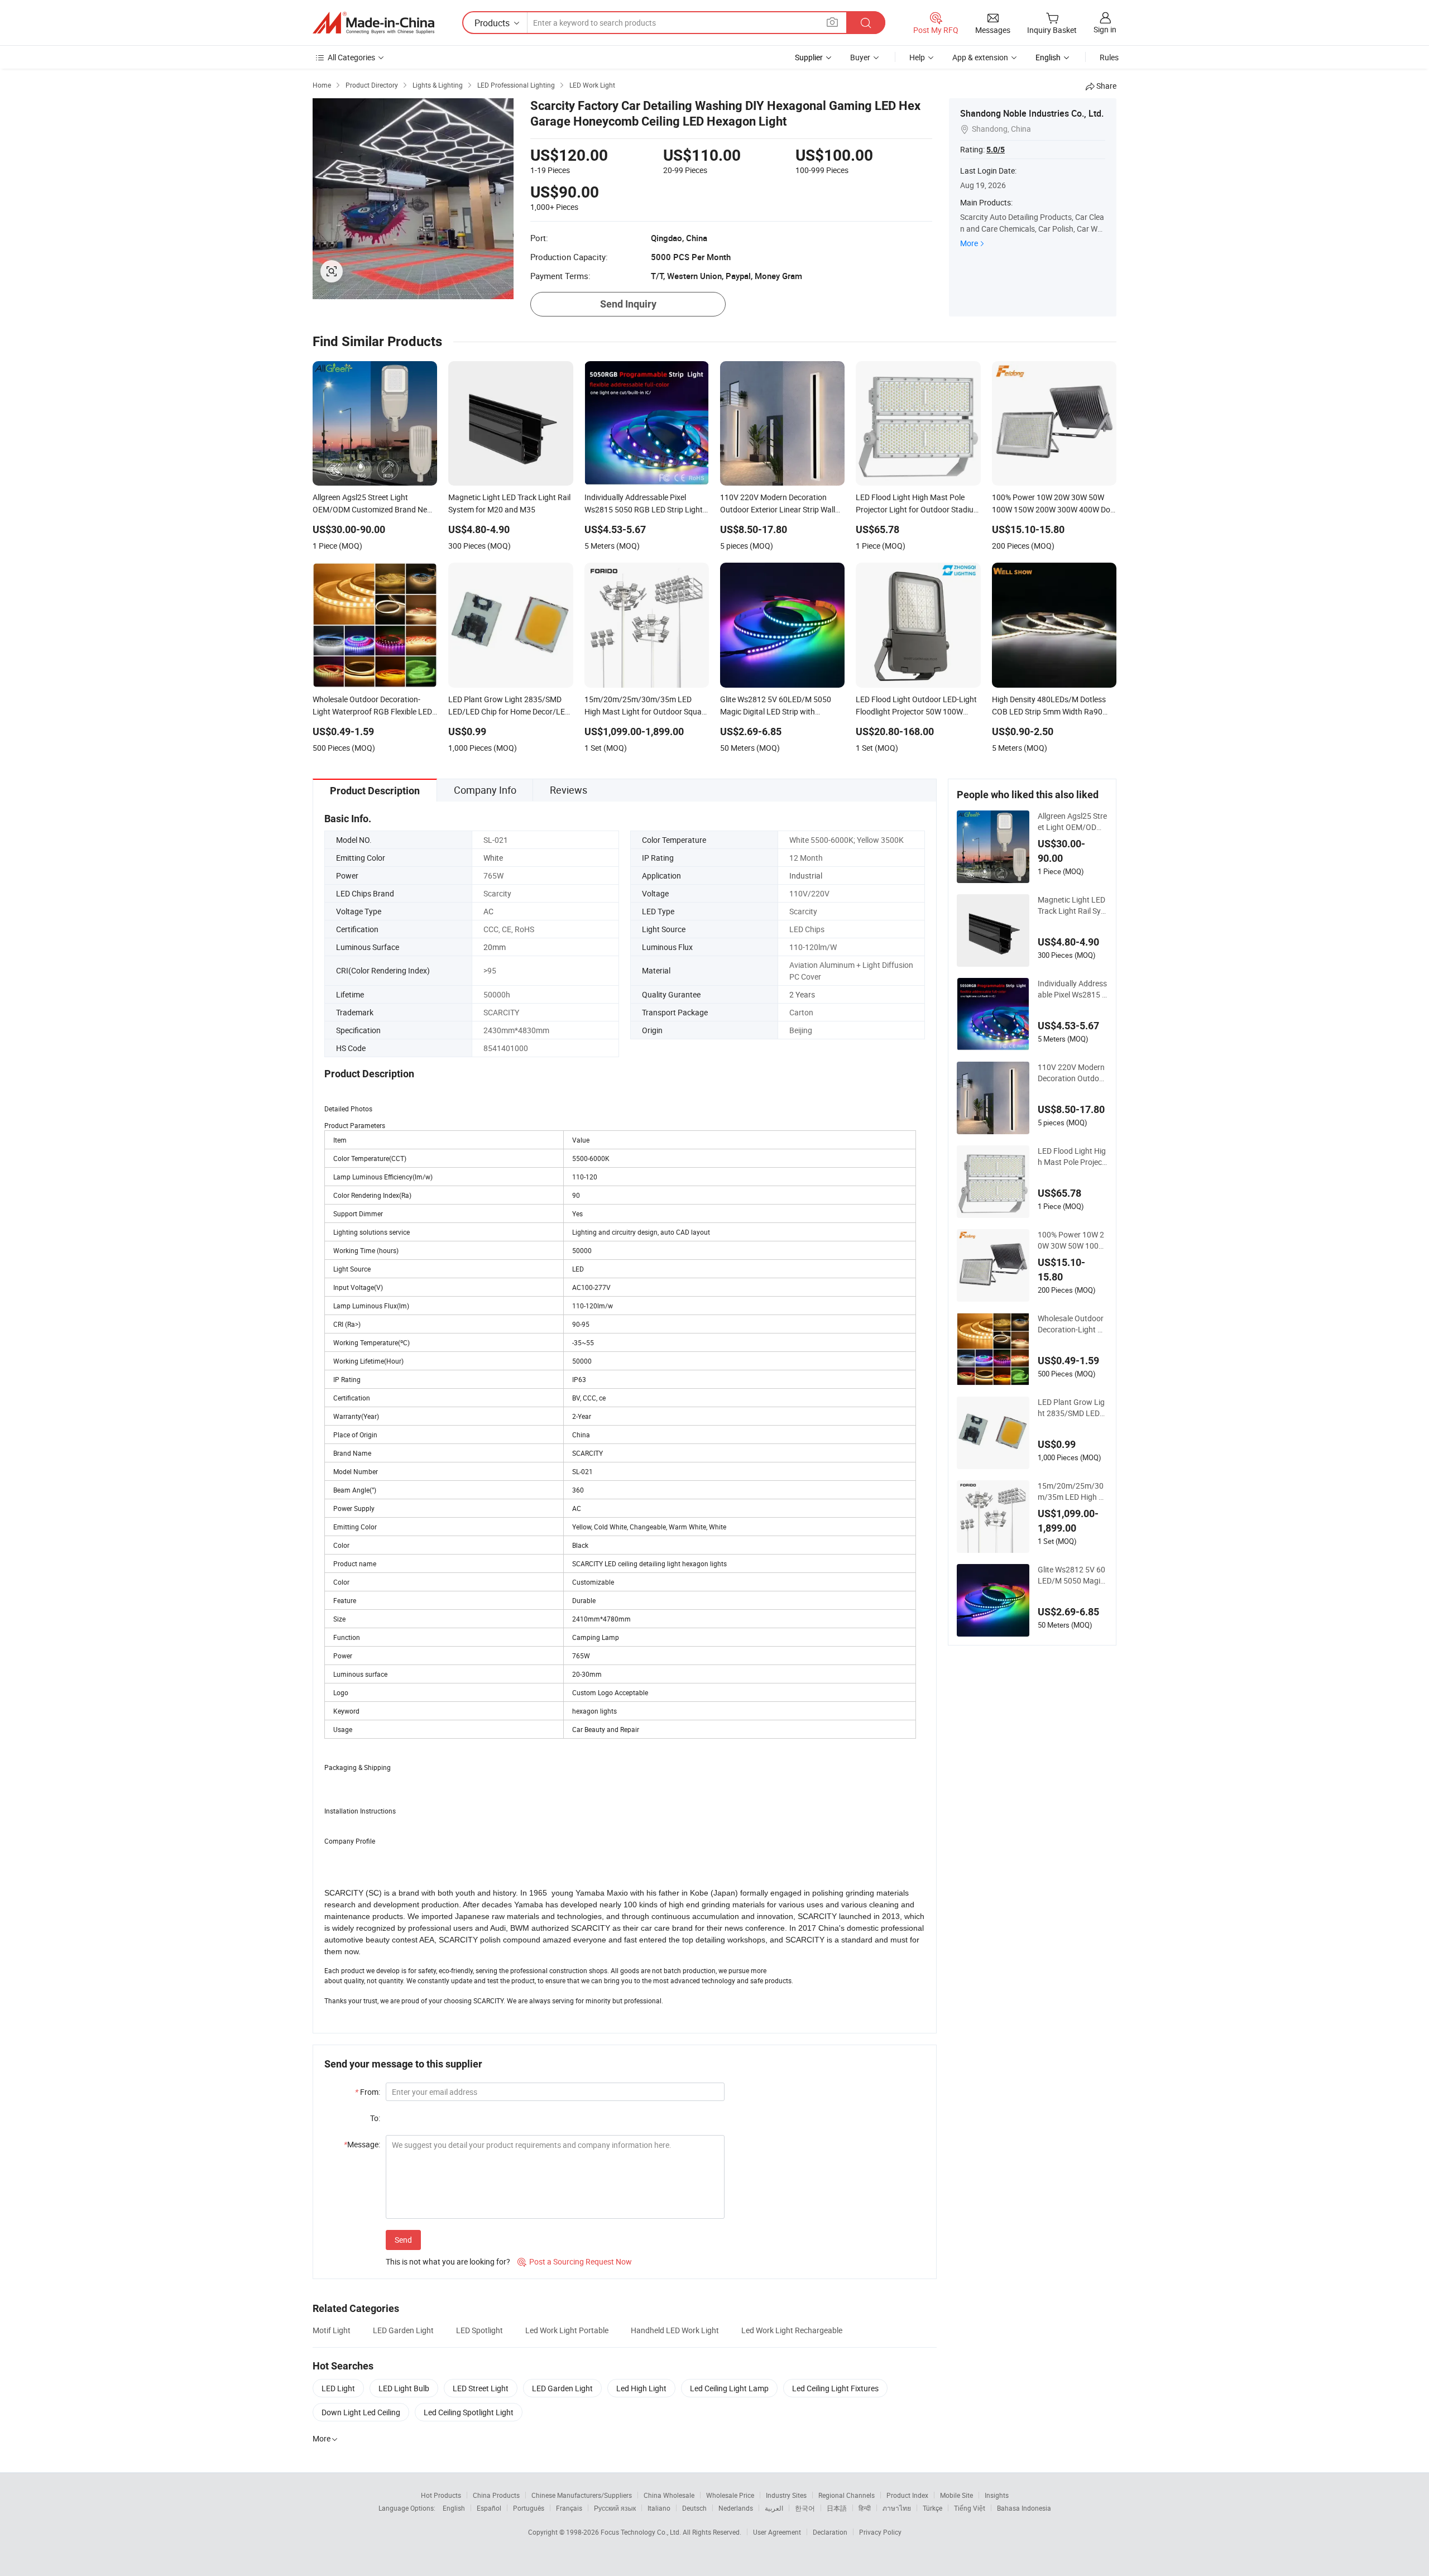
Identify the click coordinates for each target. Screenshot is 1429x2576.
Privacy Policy (880, 2532)
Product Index (907, 2495)
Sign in (1105, 29)
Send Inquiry (628, 304)
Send (403, 2240)
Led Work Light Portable (567, 2330)
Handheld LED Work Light (675, 2330)
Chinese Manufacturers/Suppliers (582, 2495)
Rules (1109, 57)
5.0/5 (996, 150)
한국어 (805, 2508)
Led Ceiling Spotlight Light (469, 2412)
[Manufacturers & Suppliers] (373, 23)
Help (917, 57)
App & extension (980, 57)
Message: (362, 2144)
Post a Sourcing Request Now (575, 2261)
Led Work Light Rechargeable (792, 2330)
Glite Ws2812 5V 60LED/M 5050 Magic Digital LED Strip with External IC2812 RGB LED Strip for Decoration (1072, 1575)
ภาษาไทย (897, 2508)
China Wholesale (669, 2495)
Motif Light (332, 2330)
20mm (495, 947)
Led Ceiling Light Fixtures (835, 2388)
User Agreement (777, 2532)
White (493, 858)
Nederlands (736, 2508)
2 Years (802, 994)
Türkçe (932, 2508)
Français (569, 2508)
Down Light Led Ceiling (361, 2412)
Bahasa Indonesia (1024, 2508)
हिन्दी (865, 2508)
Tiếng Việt (970, 2508)
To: (375, 2118)
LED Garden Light (403, 2330)
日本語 (837, 2508)
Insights (997, 2495)
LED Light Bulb (404, 2388)
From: (368, 2092)
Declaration (830, 2532)
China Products (496, 2495)
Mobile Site (956, 2495)
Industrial (806, 876)
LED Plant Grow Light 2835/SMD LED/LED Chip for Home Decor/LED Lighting (1073, 1408)
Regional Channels (847, 2495)
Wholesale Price (730, 2495)
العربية (774, 2508)
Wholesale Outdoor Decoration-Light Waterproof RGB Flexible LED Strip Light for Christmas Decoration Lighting (1071, 1324)
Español (489, 2508)
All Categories (351, 57)
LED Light (338, 2388)
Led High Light (641, 2388)
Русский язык (615, 2508)
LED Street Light (481, 2388)
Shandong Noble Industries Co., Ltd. (1032, 113)
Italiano (659, 2508)
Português (529, 2508)
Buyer (860, 57)
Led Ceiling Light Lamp (729, 2388)
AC (488, 911)
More (969, 243)
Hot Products (441, 2495)
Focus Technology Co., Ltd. (642, 2532)
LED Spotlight (479, 2330)
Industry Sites (786, 2495)
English (454, 2508)
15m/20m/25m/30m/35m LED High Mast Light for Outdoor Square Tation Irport (1072, 1491)
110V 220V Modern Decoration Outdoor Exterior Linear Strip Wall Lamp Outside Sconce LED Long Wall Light (1072, 1073)
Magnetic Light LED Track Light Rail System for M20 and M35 (1073, 905)
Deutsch (694, 2508)
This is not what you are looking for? (448, 2261)
